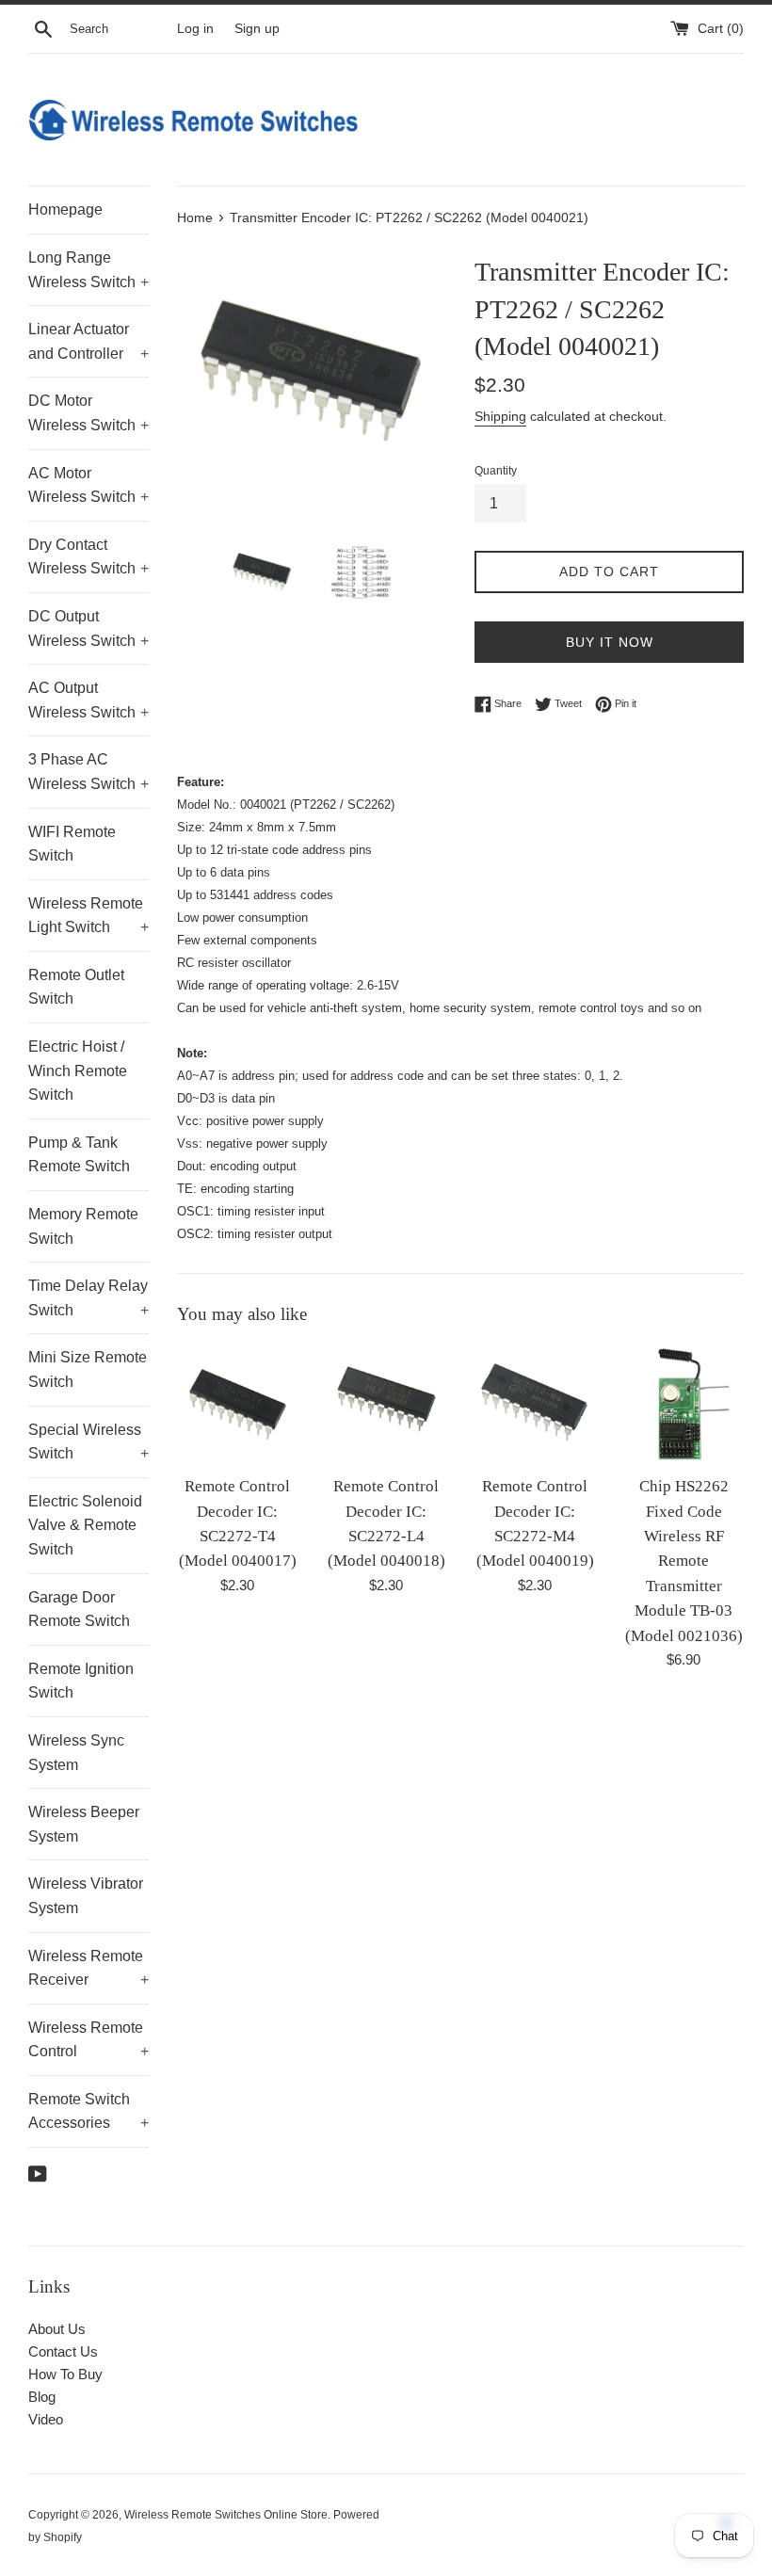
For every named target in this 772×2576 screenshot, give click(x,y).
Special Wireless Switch (88, 1442)
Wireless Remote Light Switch (88, 916)
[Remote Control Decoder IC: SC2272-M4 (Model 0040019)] (535, 1405)
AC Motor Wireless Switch (88, 485)
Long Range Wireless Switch (88, 270)
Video (46, 2419)
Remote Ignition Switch (81, 1681)
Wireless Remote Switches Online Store (226, 2515)
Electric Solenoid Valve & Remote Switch (85, 1525)
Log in (195, 29)
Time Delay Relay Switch (88, 1298)
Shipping (500, 416)
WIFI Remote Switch (72, 844)
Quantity (496, 471)
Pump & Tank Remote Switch (79, 1155)
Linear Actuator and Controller (88, 341)
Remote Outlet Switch (76, 987)
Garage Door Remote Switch (79, 1610)
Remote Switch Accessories (88, 2111)
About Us (57, 2329)
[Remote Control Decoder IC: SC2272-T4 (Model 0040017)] (237, 1405)
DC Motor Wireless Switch (88, 413)
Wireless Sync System (76, 1753)
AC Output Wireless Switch (88, 700)
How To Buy (65, 2374)
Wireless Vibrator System (86, 1896)
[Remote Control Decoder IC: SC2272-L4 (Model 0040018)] (386, 1405)
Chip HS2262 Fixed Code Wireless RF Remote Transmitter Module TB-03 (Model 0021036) (684, 1561)
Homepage (65, 209)
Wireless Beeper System (84, 1824)
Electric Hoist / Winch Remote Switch (78, 1071)
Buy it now (610, 642)
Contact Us (63, 2351)
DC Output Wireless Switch (88, 628)
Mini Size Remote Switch (88, 1369)
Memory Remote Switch (83, 1226)
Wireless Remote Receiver (88, 1968)
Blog (42, 2397)
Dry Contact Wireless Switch (88, 557)
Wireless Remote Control (88, 2040)
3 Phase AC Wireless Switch (88, 772)
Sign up (257, 29)
